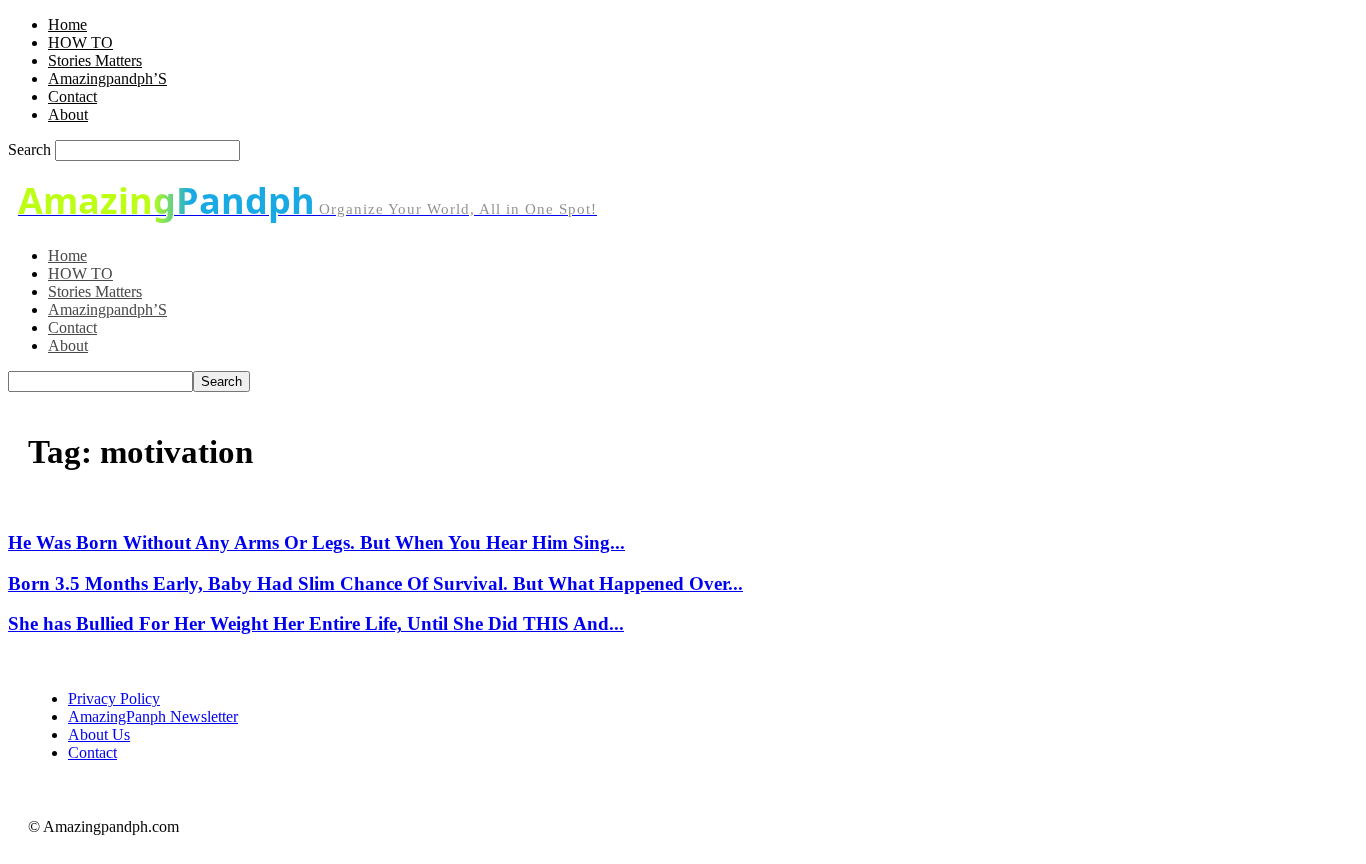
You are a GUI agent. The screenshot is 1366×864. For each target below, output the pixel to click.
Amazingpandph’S (107, 78)
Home (67, 24)
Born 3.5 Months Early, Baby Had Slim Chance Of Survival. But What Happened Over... (375, 583)
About (68, 114)
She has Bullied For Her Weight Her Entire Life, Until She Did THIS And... (316, 623)
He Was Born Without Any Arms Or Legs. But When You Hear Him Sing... (316, 542)
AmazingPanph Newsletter (153, 716)
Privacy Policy (114, 698)
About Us (99, 734)
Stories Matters (95, 60)
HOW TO (80, 42)
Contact (72, 96)
